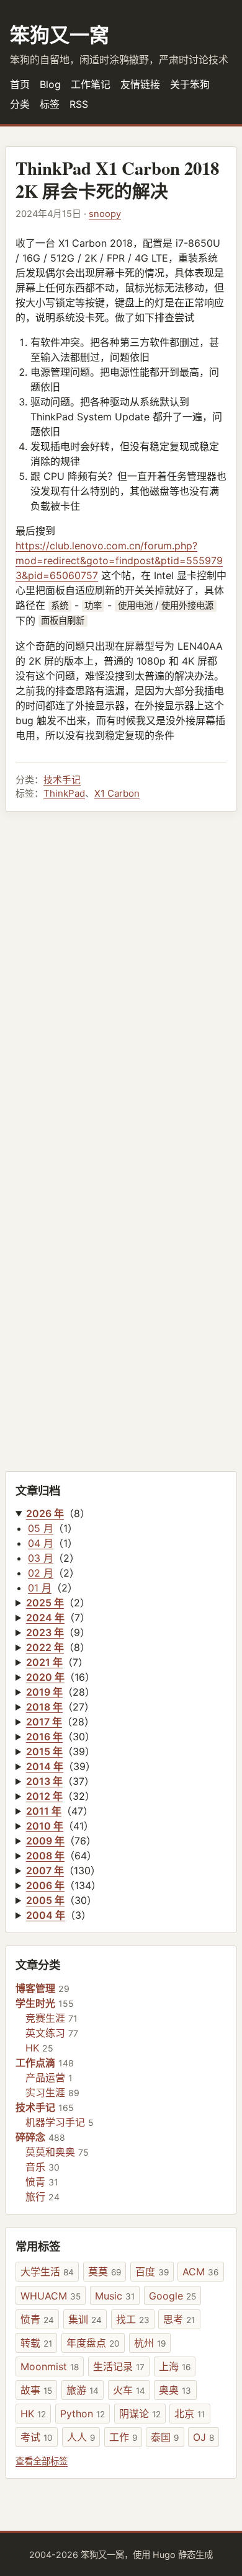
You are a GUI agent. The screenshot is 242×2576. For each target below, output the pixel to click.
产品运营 (45, 2078)
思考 (179, 2319)
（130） (63, 1870)
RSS (79, 104)
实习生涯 (45, 2092)
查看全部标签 (42, 2461)
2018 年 (44, 1707)
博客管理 (35, 1988)
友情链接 (140, 84)
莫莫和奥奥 (50, 2152)
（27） (60, 1707)
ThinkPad (64, 793)
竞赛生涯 (45, 2018)
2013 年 (44, 1781)
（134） (64, 1885)
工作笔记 (91, 84)
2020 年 (45, 1677)
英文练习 (45, 2033)
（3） (59, 1915)
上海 (175, 2366)
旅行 (35, 2197)
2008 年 (45, 1856)
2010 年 (45, 1826)
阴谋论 (140, 2414)
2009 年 (45, 1841)
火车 (129, 2390)
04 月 (41, 1543)
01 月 (40, 1588)
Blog (50, 84)
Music (115, 2296)
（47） (60, 1811)
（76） (61, 1841)
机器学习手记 (55, 2122)
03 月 (41, 1558)
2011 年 (44, 1811)
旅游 (83, 2390)
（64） (61, 1856)
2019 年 (44, 1692)
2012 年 (44, 1796)
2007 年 (45, 1870)
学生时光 (35, 2003)
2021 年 (44, 1662)
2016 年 (44, 1737)
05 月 (41, 1528)
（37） (60, 1781)
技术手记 (62, 780)
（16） (60, 1677)
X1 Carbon (117, 793)
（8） (58, 1513)
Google (173, 2296)
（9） (58, 1632)
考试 (37, 2437)
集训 (85, 2319)
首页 (20, 84)
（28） (60, 1692)
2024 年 (45, 1618)
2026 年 (45, 1513)
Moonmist (50, 2366)
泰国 (165, 2437)
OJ (204, 2437)
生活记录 (119, 2366)
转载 (36, 2343)
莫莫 (105, 2272)
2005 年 (45, 1900)
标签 (50, 104)
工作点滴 (35, 2063)
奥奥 (175, 2390)
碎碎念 (30, 2137)
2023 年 (45, 1632)
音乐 (35, 2167)
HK (32, 2048)
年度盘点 (93, 2343)
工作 (123, 2437)
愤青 (35, 2182)
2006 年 (45, 1885)
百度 (152, 2272)
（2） (58, 1603)
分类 (20, 104)
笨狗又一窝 (60, 34)
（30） (60, 1737)
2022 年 (45, 1647)
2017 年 (44, 1722)
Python (83, 2414)
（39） (60, 1751)
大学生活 (47, 2272)
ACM (200, 2272)
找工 (133, 2319)
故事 (36, 2390)
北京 (190, 2414)
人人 (81, 2437)
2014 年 (45, 1766)
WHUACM (51, 2296)
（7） (58, 1618)
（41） (60, 1826)
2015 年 (44, 1751)
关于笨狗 (190, 84)
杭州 (150, 2343)
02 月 (41, 1573)
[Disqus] (121, 981)
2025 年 (45, 1603)
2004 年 (46, 1915)
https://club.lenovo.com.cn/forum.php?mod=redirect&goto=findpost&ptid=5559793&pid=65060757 (119, 560)
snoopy (105, 214)
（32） (60, 1796)
